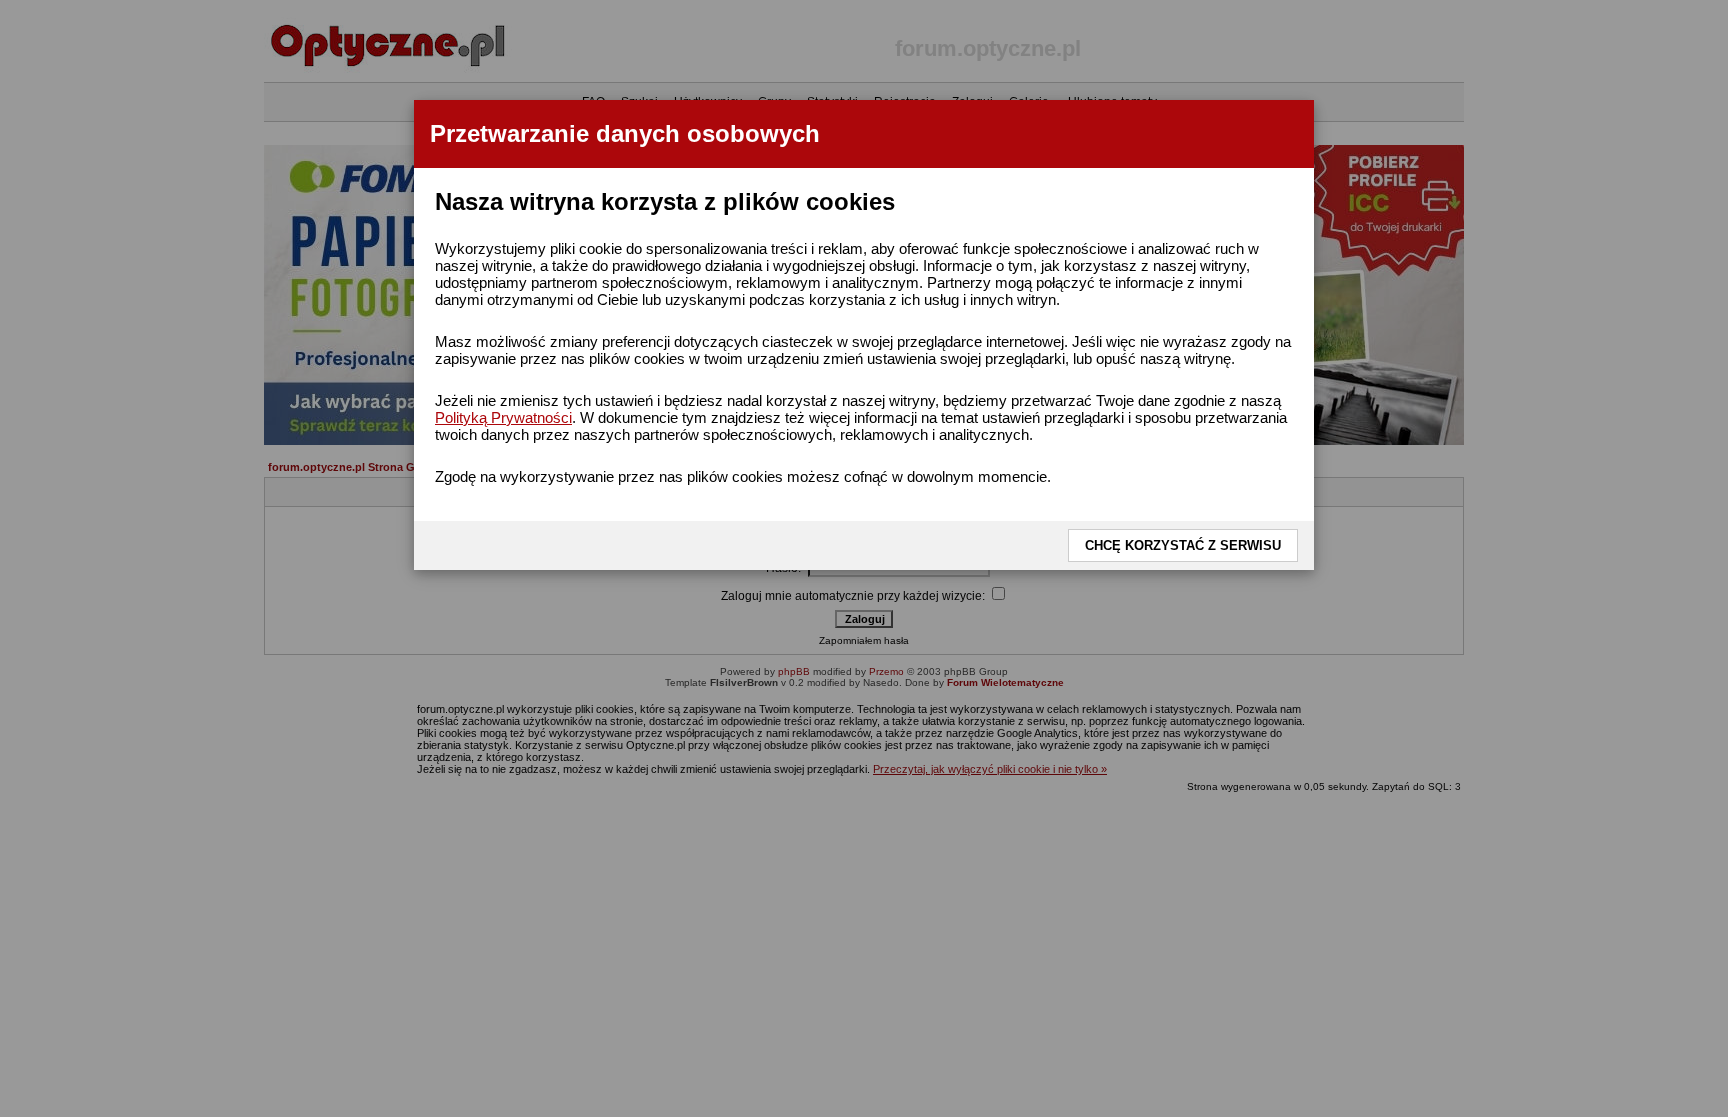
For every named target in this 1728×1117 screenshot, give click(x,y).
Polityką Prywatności (503, 417)
